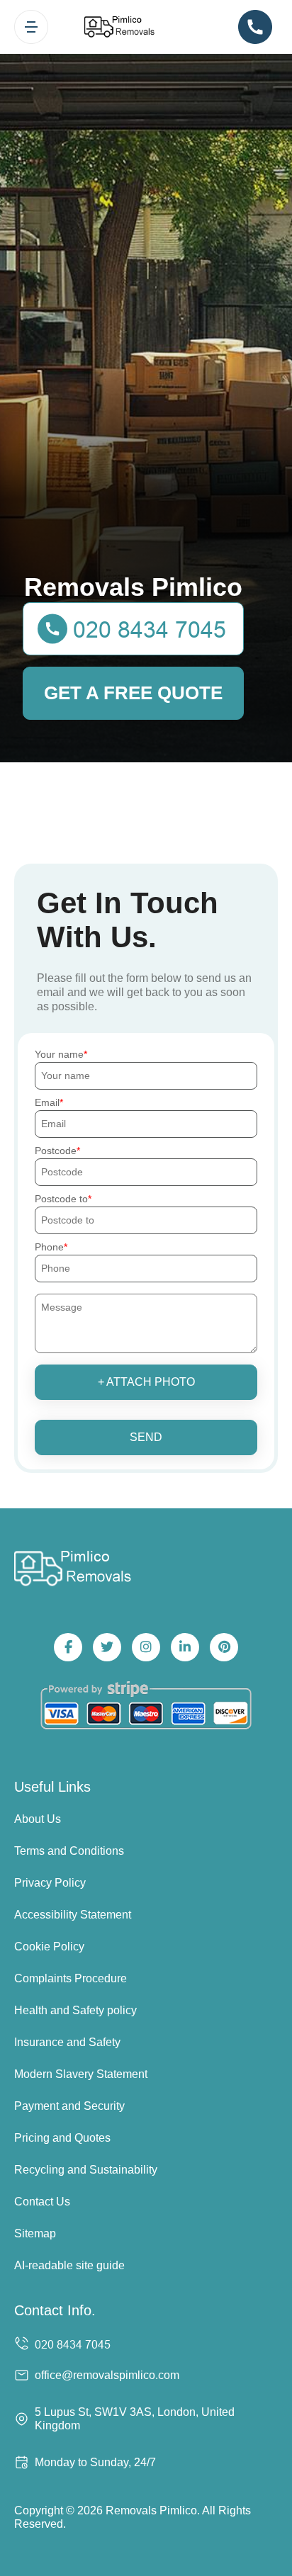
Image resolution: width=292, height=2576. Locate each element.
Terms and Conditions (69, 1851)
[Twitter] (107, 1647)
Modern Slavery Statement (81, 2074)
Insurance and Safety (67, 2042)
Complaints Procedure (71, 1978)
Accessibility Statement (73, 1915)
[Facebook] (68, 1647)
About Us (38, 1819)
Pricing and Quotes (62, 2138)
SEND (146, 1437)
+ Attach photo (146, 1382)
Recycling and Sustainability (86, 2170)
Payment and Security (69, 2106)
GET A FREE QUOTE (133, 693)
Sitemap (35, 2233)
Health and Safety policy (75, 2010)
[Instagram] (146, 1647)
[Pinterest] (224, 1647)
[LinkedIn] (185, 1647)
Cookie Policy (49, 1947)
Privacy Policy (50, 1883)
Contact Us (42, 2202)
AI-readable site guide (69, 2265)
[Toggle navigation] (31, 27)
